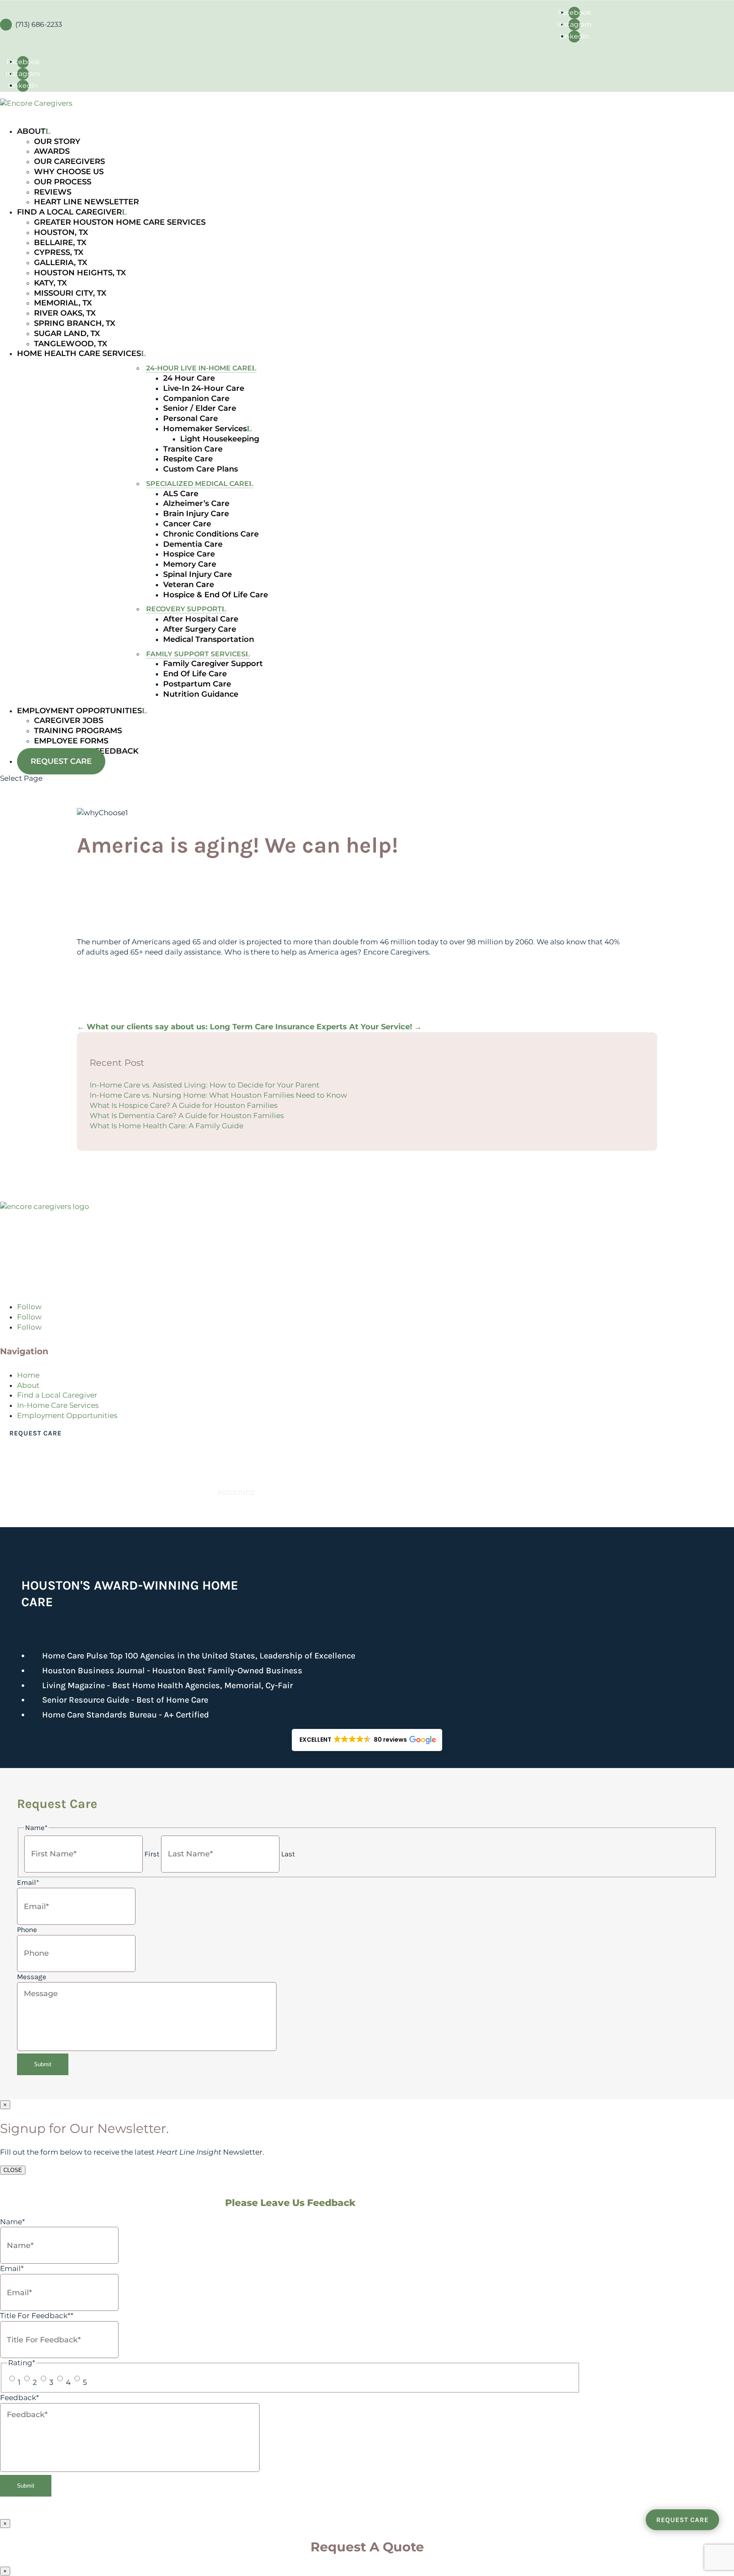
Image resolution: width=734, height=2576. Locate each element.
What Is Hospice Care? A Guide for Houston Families (183, 1105)
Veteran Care (188, 585)
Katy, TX (50, 283)
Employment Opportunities (67, 1415)
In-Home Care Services (58, 1405)
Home (28, 1375)
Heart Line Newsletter (86, 202)
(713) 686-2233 (37, 1280)
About (28, 1385)
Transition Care (192, 449)
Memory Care (189, 564)
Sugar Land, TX (67, 333)
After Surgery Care (199, 629)
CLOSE (13, 2170)
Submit (43, 2064)
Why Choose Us (69, 172)
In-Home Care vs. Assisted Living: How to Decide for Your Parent (205, 1085)
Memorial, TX (63, 303)
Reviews (53, 192)
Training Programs (78, 731)
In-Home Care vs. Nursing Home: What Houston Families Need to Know (218, 1095)
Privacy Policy (54, 1509)
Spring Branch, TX (75, 323)
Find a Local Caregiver (57, 1395)
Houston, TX (61, 232)
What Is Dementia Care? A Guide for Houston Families (187, 1116)
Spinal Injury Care (197, 574)
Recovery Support (183, 609)
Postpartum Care (197, 684)
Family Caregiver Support (213, 664)
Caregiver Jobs (69, 720)
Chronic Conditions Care (210, 534)
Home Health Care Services (79, 353)
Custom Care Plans (200, 469)
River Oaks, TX (65, 313)
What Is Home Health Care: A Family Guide (167, 1126)
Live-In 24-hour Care (203, 388)
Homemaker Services (205, 429)
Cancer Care (187, 524)
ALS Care (180, 494)
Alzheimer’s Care (196, 503)
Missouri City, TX (70, 293)
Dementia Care (192, 544)
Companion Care (196, 398)
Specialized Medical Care (197, 484)
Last (288, 1854)
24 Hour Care (189, 378)
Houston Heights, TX (80, 273)
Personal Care (190, 418)
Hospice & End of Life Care (215, 595)
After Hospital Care (200, 619)
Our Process (63, 182)
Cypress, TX (59, 252)
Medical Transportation (208, 639)
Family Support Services (195, 654)
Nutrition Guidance (200, 694)
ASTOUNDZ (236, 1493)
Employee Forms (71, 741)
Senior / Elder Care (199, 408)
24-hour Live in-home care (199, 368)
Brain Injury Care (196, 514)
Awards (52, 151)
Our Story (57, 141)
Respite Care (188, 459)
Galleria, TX (61, 263)
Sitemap (13, 1509)
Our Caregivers (69, 161)
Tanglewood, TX (71, 344)
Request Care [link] (35, 1433)
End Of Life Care (195, 674)
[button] (367, 1740)
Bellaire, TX (60, 243)
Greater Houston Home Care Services (120, 222)
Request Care (61, 761)
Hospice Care (189, 554)
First (152, 1854)
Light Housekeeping (219, 439)
